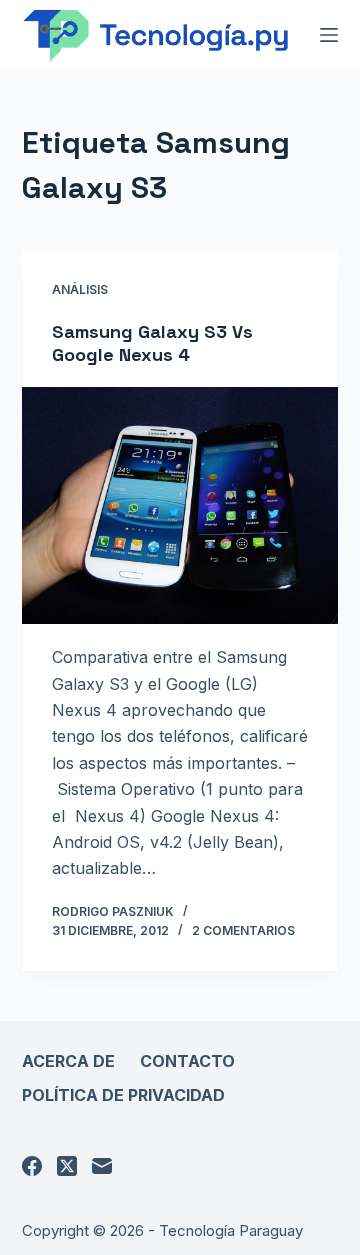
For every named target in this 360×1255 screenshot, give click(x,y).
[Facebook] (32, 1166)
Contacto (187, 1061)
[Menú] (329, 35)
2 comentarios (243, 930)
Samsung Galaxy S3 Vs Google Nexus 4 (152, 343)
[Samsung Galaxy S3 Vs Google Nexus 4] (180, 506)
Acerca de (68, 1061)
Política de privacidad (123, 1095)
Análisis (80, 289)
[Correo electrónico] (102, 1166)
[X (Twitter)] (67, 1166)
